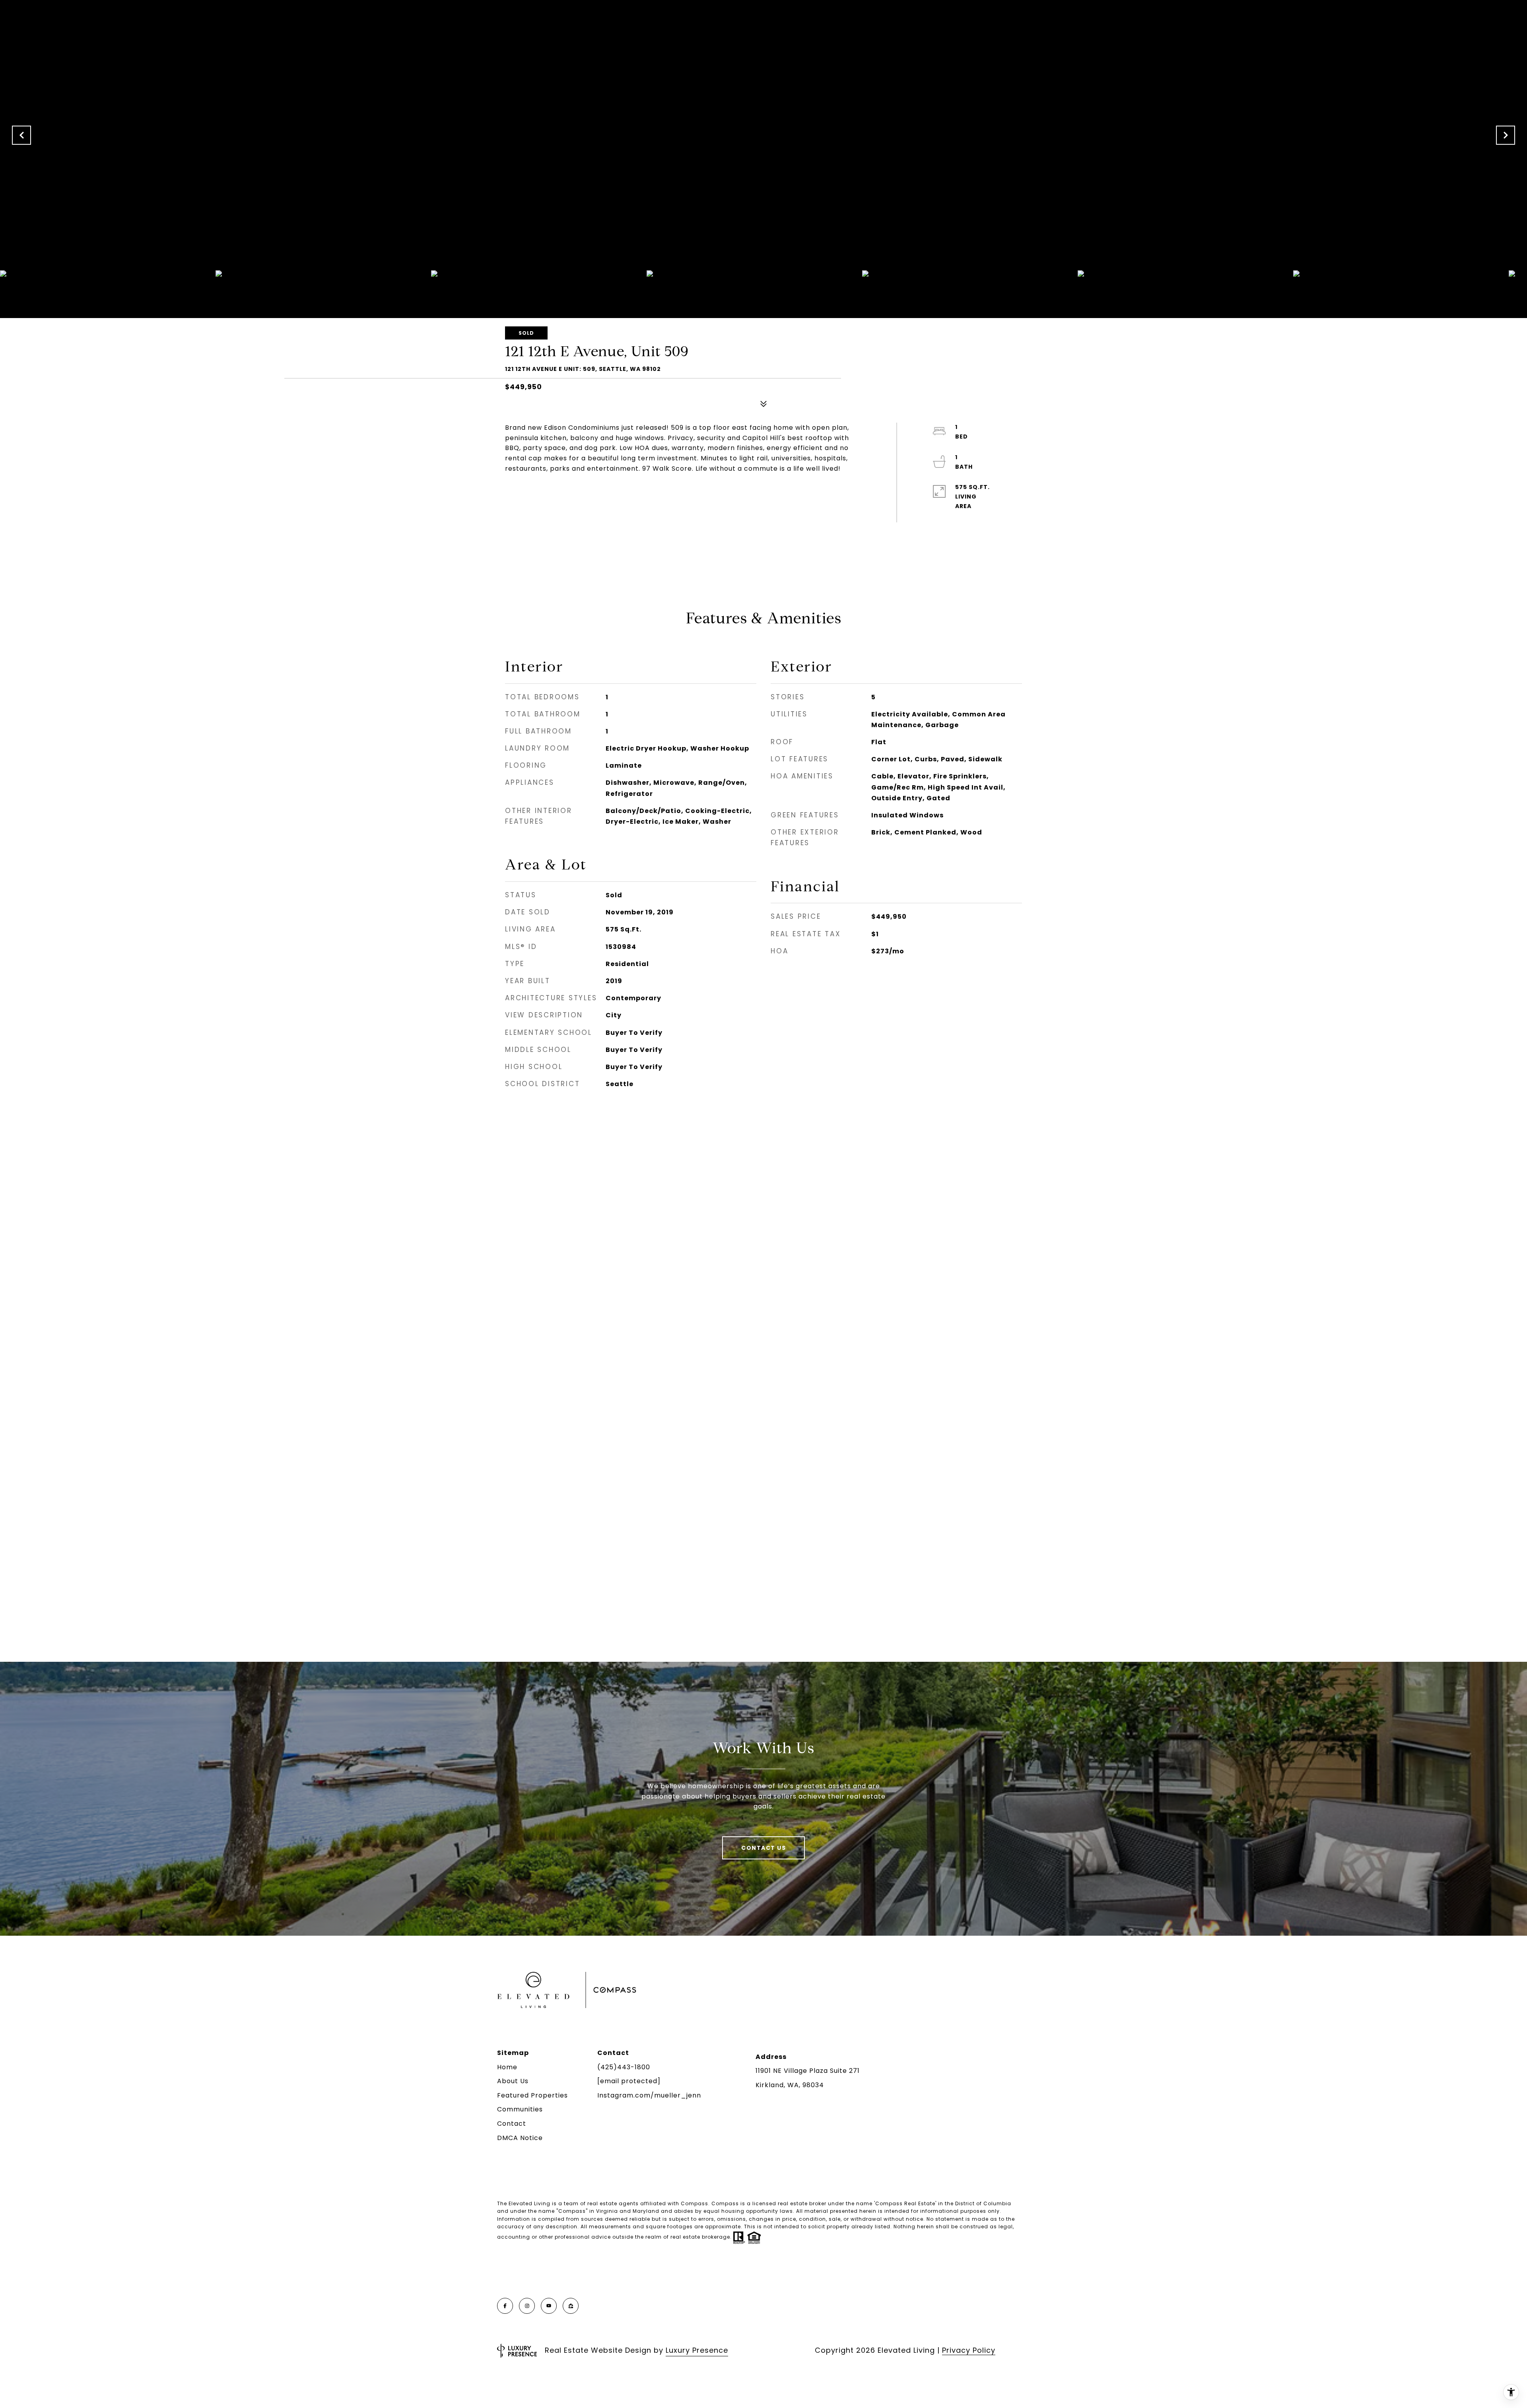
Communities (520, 2109)
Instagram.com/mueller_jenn (649, 2095)
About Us (513, 2081)
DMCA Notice (520, 2138)
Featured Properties (532, 2095)
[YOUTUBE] (549, 2306)
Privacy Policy (969, 2350)
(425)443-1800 (624, 2067)
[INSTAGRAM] (527, 2306)
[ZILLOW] (571, 2306)
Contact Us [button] (763, 1848)
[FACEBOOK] (505, 2306)
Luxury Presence (697, 2350)
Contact (512, 2124)
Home (507, 2067)
